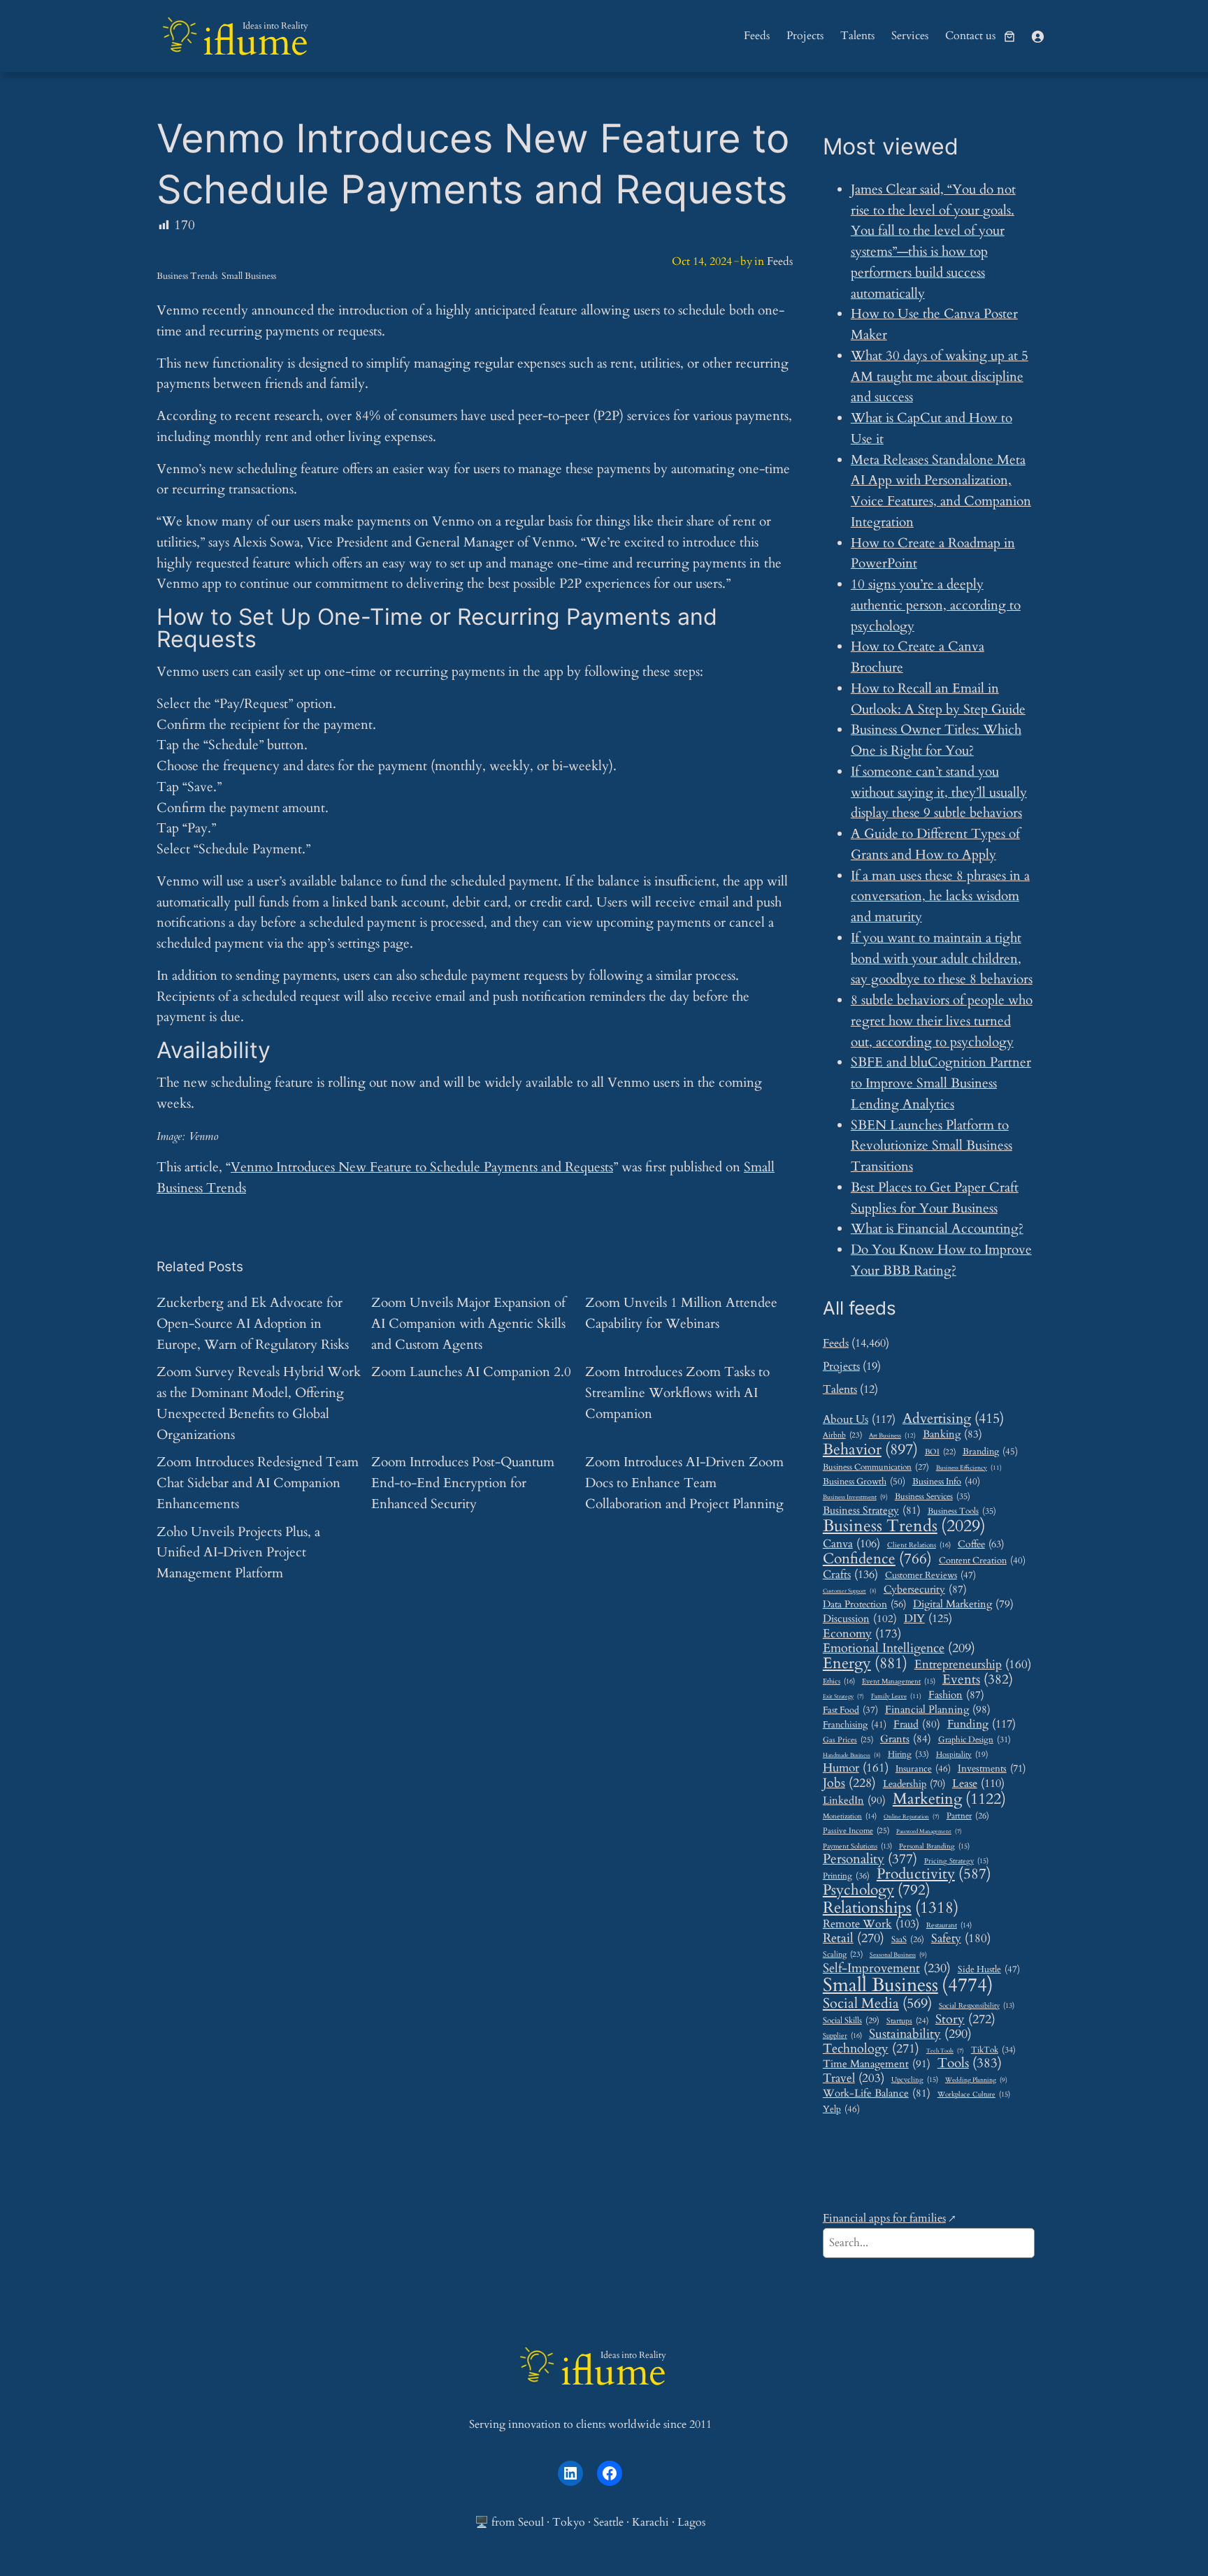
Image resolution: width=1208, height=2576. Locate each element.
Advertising (953, 1419)
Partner (968, 1817)
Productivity (934, 1875)
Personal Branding (934, 1847)
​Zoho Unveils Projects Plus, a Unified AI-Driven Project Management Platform (238, 1553)
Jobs (849, 1783)
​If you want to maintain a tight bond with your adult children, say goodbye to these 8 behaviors (942, 959)
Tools (970, 2063)
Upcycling (915, 2080)
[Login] (1037, 36)
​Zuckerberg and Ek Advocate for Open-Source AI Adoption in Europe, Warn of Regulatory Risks (253, 1324)
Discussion (860, 1619)
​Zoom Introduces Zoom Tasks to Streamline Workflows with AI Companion (677, 1393)
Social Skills (851, 2021)
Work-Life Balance (877, 2093)
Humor (856, 1768)
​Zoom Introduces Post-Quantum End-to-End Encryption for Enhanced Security (463, 1483)
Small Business (249, 276)
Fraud (917, 1724)
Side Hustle (989, 1970)
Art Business (892, 1435)
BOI (940, 1452)
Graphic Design (975, 1740)
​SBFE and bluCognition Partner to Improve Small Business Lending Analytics (941, 1083)
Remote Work (871, 1924)
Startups (907, 2021)
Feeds (780, 261)
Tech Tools (945, 2052)
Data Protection (864, 1604)
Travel (854, 2078)
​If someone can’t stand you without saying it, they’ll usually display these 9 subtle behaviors (939, 793)
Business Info (946, 1482)
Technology (871, 2049)
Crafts (850, 1575)
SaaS (908, 1940)
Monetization (850, 1817)
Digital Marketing (963, 1604)
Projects (841, 1366)
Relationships (891, 1908)
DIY (928, 1619)
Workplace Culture (974, 2095)
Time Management (877, 2064)
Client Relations (919, 1546)
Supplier (842, 2036)
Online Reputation (912, 1817)
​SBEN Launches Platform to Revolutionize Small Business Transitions (932, 1146)
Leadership (914, 1784)
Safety (961, 1939)
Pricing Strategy (956, 1861)
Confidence (877, 1559)
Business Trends (187, 276)
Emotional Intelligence (899, 1648)
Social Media (877, 2004)
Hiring (908, 1754)
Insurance (923, 1769)
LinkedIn (854, 1801)
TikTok (993, 2050)
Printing (846, 1876)
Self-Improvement (887, 1969)
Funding (981, 1724)
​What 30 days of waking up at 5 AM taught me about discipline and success (940, 377)
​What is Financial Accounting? (937, 1229)
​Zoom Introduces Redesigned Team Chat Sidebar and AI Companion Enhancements (258, 1483)
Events (978, 1680)
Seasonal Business (898, 1955)
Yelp (841, 2109)
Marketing (949, 1799)
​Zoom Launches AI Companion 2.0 (471, 1372)
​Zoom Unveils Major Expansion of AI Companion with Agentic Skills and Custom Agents (468, 1324)
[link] (1009, 36)
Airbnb (842, 1435)
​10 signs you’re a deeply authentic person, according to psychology (936, 605)
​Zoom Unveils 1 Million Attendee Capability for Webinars (681, 1313)
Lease (978, 1784)
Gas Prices (848, 1741)
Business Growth (864, 1482)
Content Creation (982, 1561)
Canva (851, 1544)
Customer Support (850, 1591)
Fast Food (850, 1711)
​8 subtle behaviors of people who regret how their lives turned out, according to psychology (942, 1021)
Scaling (843, 1955)
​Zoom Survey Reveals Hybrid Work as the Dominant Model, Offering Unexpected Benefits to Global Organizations (259, 1403)
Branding (990, 1452)
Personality (870, 1859)
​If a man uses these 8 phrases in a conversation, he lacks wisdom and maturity (940, 897)
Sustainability (920, 2034)
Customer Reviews (930, 1576)
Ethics (839, 1682)
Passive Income (856, 1831)
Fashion (956, 1695)
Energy (865, 1664)
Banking (952, 1434)
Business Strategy (872, 1510)
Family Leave (896, 1696)
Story (965, 2020)
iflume (256, 42)
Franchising (855, 1725)
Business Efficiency (969, 1468)
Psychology (877, 1890)
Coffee (981, 1544)
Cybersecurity (925, 1589)
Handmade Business (852, 1755)
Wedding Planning (976, 2081)
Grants (906, 1739)
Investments (992, 1769)
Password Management (929, 1832)
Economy (862, 1634)
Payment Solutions (857, 1847)
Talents (840, 1389)
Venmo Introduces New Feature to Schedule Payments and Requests (422, 1167)
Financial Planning (938, 1710)
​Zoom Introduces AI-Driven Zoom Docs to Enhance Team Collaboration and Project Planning (684, 1483)
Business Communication (876, 1467)
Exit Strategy (843, 1697)
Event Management (899, 1682)
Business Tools (962, 1512)
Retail (854, 1939)
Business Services (933, 1497)
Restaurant (949, 1926)
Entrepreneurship (973, 1665)
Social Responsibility (977, 2006)
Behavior (870, 1450)
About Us (859, 1420)
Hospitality (962, 1755)
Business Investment (855, 1498)
